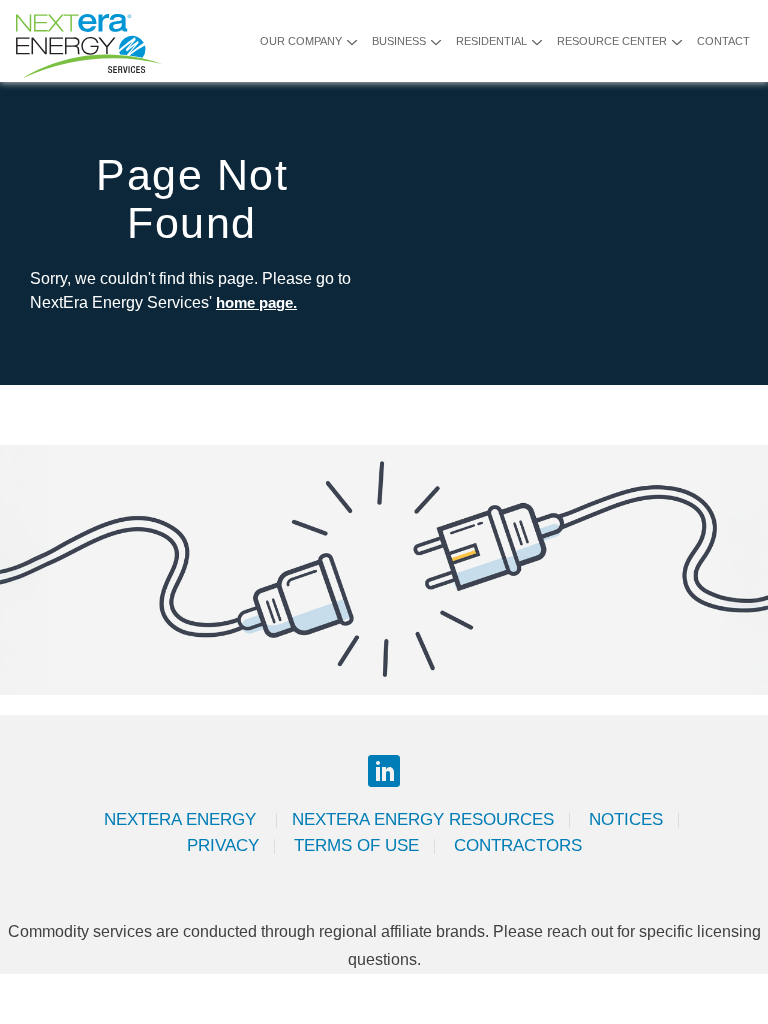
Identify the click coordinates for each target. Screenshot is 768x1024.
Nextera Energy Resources (423, 819)
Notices (626, 819)
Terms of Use (356, 845)
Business (399, 41)
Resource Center (612, 41)
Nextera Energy (182, 819)
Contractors (518, 845)
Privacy (223, 845)
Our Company (301, 41)
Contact (723, 41)
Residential (491, 41)
